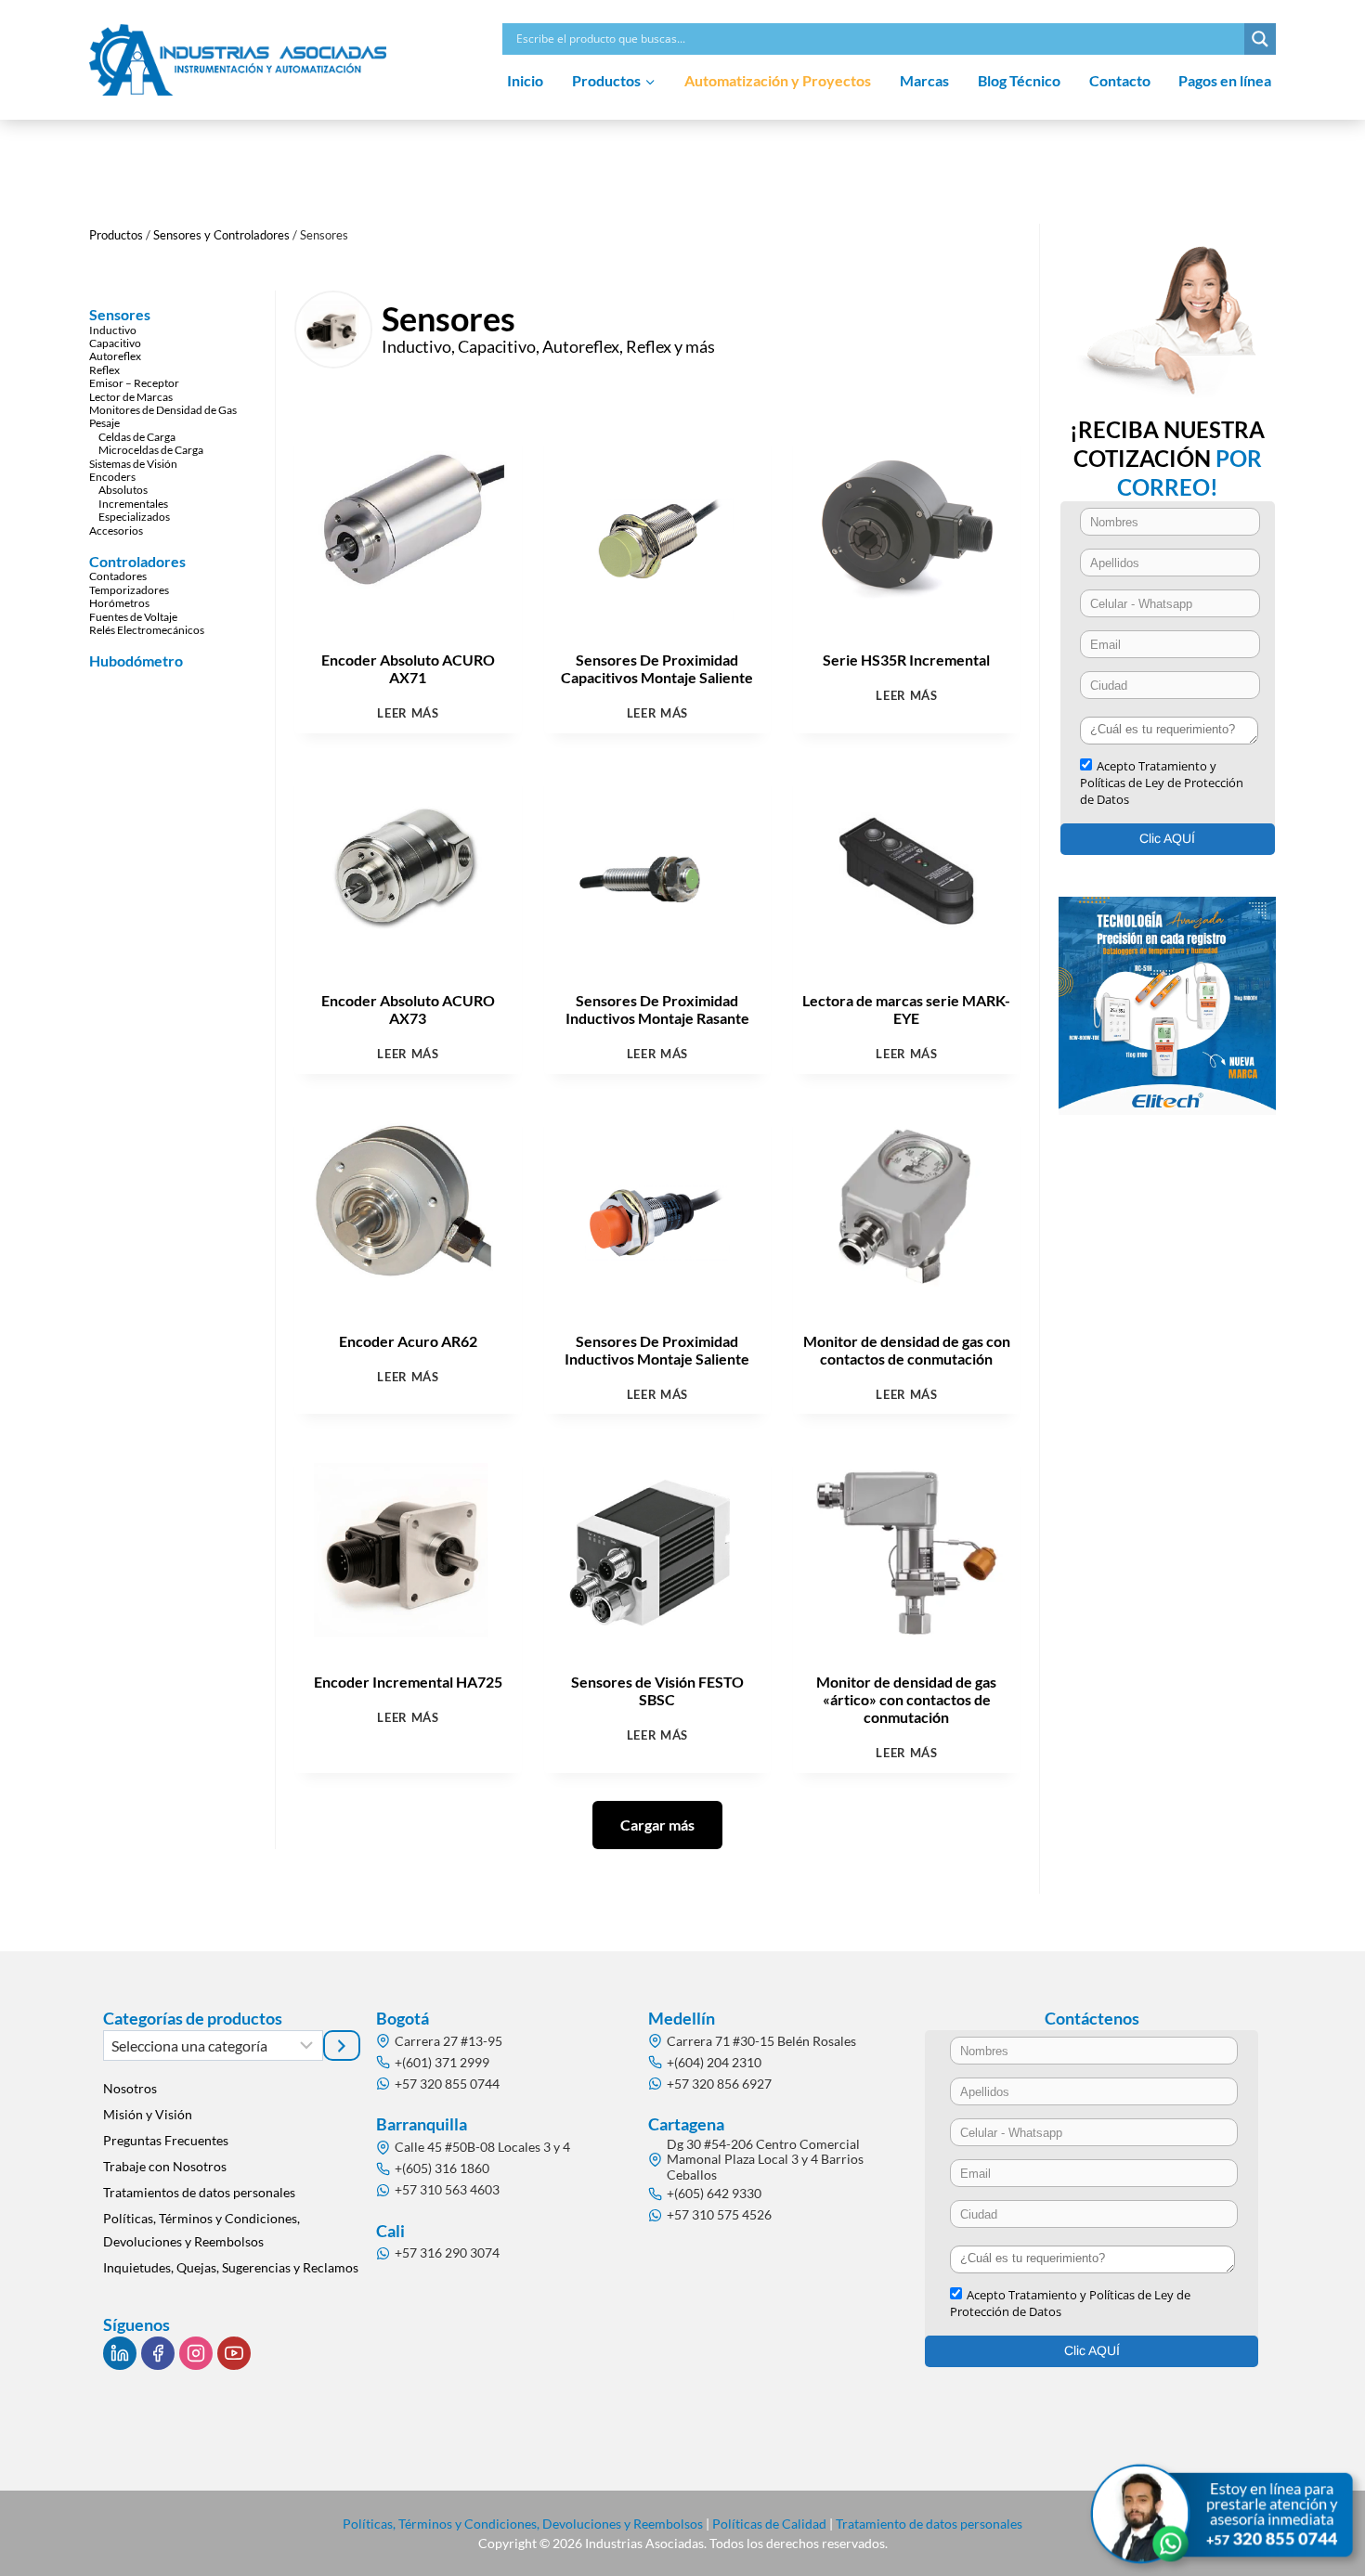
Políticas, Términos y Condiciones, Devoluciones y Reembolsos (201, 2230)
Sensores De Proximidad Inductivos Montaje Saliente (657, 1350)
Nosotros (130, 2088)
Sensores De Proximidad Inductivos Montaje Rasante (657, 1009)
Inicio (525, 80)
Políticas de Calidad (769, 2524)
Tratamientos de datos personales (199, 2192)
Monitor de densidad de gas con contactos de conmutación (907, 1350)
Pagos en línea (1225, 80)
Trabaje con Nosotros (165, 2166)
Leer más (408, 714)
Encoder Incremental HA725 (408, 1682)
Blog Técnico (1019, 80)
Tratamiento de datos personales (929, 2524)
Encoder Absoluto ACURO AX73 (408, 1009)
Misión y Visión (148, 2114)
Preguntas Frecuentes (166, 2140)
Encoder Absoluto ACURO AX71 (408, 668)
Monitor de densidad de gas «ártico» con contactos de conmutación (906, 1699)
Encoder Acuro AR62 (408, 1341)
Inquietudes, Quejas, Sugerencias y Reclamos (231, 2267)
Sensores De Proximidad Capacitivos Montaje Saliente (657, 668)
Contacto (1120, 80)
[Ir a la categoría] (342, 2045)
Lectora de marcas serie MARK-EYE (906, 1009)
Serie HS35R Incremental (906, 660)
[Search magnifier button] (1260, 39)
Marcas (924, 80)
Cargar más (657, 1825)
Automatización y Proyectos (778, 80)
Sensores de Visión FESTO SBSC (657, 1690)
